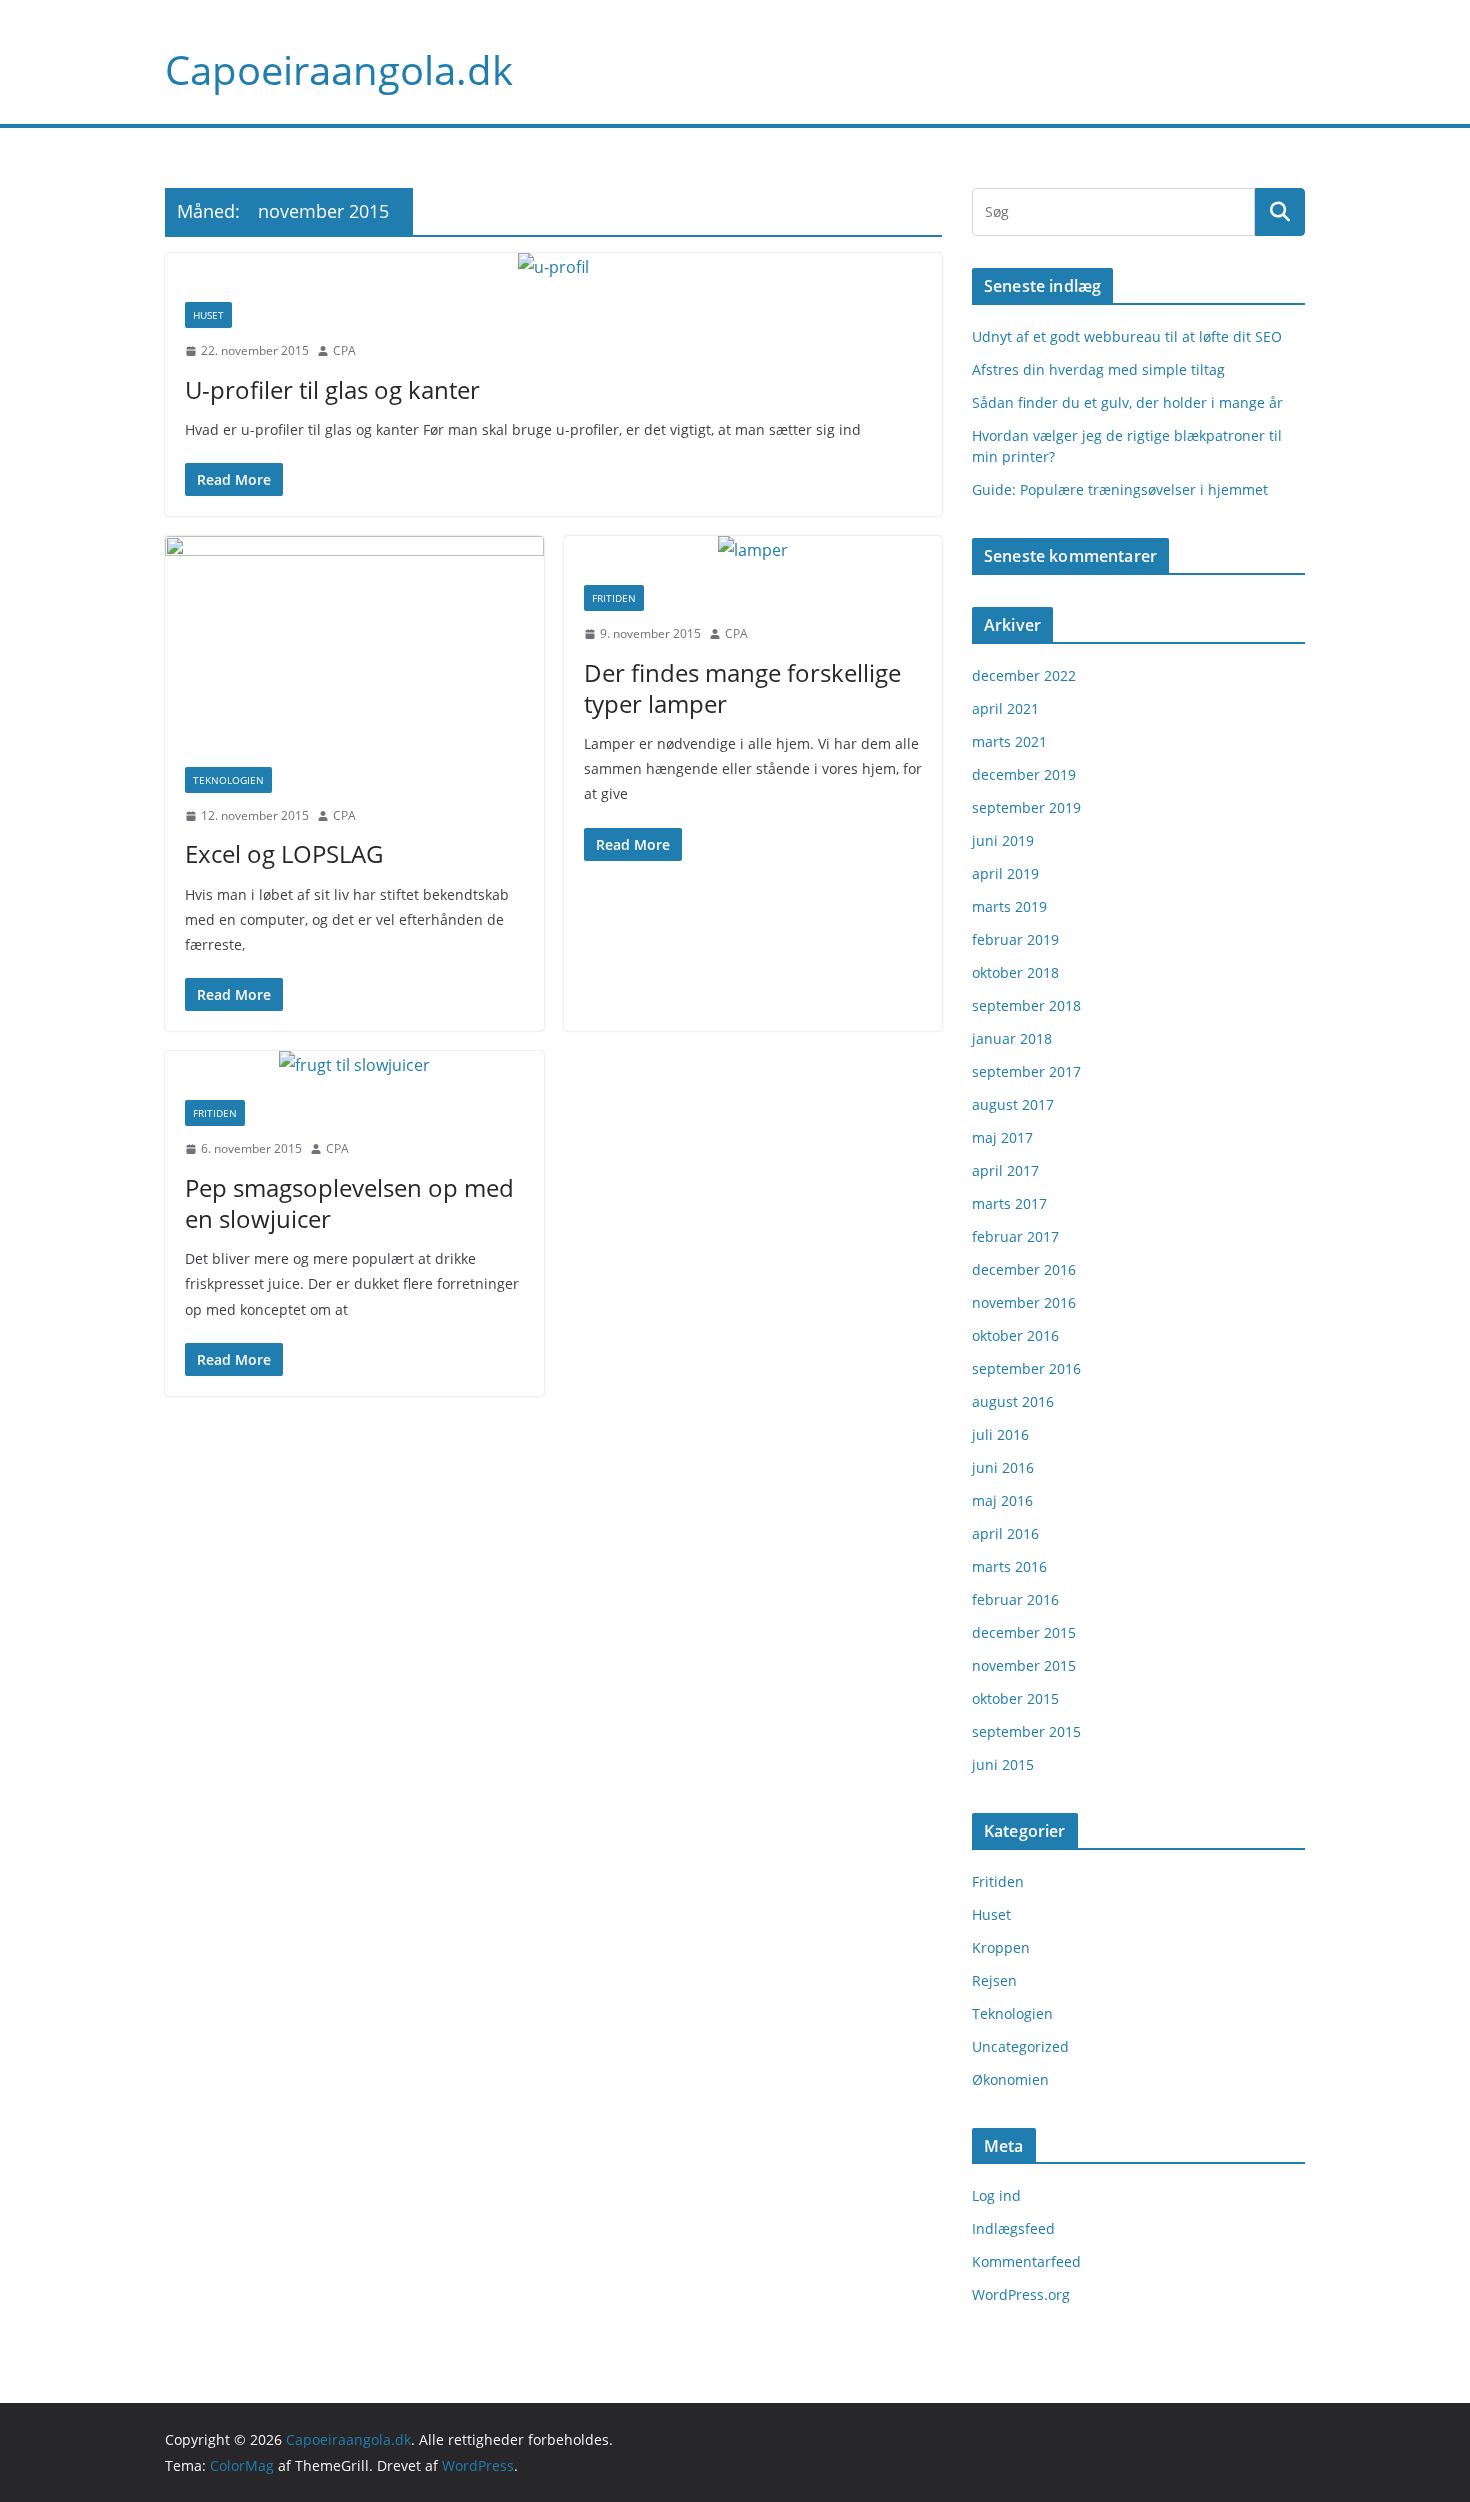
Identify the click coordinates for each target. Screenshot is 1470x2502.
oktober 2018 (1015, 972)
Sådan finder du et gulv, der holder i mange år (1127, 402)
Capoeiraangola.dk (339, 69)
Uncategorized (1020, 2046)
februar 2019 (1015, 939)
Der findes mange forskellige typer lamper (742, 688)
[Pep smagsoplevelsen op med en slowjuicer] (354, 1065)
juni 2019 (1003, 840)
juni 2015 (1003, 1764)
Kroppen (1001, 1947)
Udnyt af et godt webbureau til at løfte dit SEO (1127, 336)
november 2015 (1024, 1665)
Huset (208, 315)
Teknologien (228, 780)
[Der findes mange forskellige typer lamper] (753, 550)
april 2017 (1005, 1170)
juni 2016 (1003, 1467)
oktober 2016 (1015, 1335)
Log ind (996, 2195)
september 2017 (1026, 1071)
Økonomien (1010, 2079)
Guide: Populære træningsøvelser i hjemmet (1120, 489)
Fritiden (614, 598)
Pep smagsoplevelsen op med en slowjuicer (349, 1203)
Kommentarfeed (1026, 2261)
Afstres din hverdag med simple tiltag (1098, 369)
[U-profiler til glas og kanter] (553, 267)
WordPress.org (1021, 2294)
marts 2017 (1009, 1203)
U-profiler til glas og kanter (332, 389)
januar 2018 (1012, 1038)
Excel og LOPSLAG (284, 853)
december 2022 (1024, 675)
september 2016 (1026, 1368)
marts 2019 (1009, 906)
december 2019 (1024, 774)
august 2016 (1013, 1401)
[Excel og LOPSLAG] (354, 641)
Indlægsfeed (1013, 2228)
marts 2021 (1009, 741)
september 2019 (1026, 807)
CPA (344, 350)
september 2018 (1026, 1005)
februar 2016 (1015, 1599)
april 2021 (1005, 708)
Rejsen (994, 1980)
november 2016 (1024, 1302)
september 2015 (1026, 1731)
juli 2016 (1000, 1434)
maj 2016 (1002, 1500)
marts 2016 (1009, 1566)
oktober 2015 (1015, 1698)
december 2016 (1024, 1269)
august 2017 (1013, 1104)
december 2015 (1024, 1632)
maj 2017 (1002, 1137)
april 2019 (1005, 873)
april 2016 (1005, 1533)
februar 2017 (1015, 1236)
